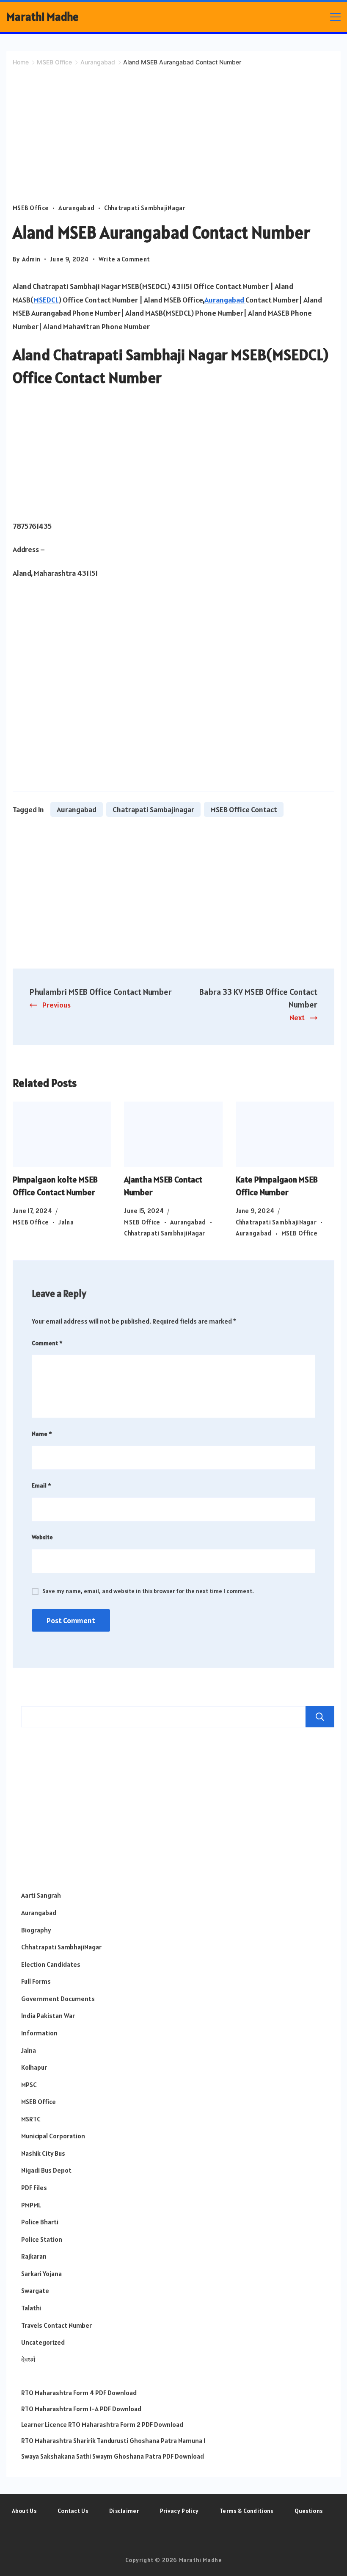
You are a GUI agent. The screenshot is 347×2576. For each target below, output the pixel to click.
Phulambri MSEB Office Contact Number (101, 992)
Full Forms (36, 1981)
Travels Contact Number (56, 2325)
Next (297, 1017)
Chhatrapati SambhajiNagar (145, 208)
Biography (36, 1930)
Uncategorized (43, 2342)
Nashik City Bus (43, 2153)
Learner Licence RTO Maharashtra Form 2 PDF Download (102, 2424)
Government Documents (58, 1999)
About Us (24, 2511)
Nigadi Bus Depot (46, 2170)
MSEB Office (31, 208)
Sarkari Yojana (41, 2273)
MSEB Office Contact (244, 809)
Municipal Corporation (53, 2136)
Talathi (31, 2308)
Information (39, 2033)
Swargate (35, 2290)
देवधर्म (28, 2359)
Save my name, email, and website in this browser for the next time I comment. (148, 1591)
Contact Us (73, 2511)
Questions (309, 2511)
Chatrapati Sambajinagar (153, 809)
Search (320, 1717)
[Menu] (335, 17)
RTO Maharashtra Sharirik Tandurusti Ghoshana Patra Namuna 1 (113, 2440)
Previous (56, 1005)
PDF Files (34, 2187)
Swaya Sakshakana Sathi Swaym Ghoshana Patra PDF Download (113, 2456)
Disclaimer (124, 2511)
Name (42, 1434)
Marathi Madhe (43, 17)
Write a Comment (124, 260)
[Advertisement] (173, 140)
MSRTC (31, 2119)
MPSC (29, 2085)
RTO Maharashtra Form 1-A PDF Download (81, 2409)
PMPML (31, 2205)
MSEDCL (46, 300)
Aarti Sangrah (41, 1895)
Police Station (42, 2239)
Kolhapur (34, 2067)
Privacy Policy (179, 2511)
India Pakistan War (48, 2015)
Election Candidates (51, 1964)
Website (42, 1537)
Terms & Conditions (246, 2511)
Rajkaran (34, 2256)
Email (41, 1485)
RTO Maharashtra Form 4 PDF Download (79, 2393)
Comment (47, 1343)
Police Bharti (40, 2222)
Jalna (66, 1222)
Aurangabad (76, 208)
